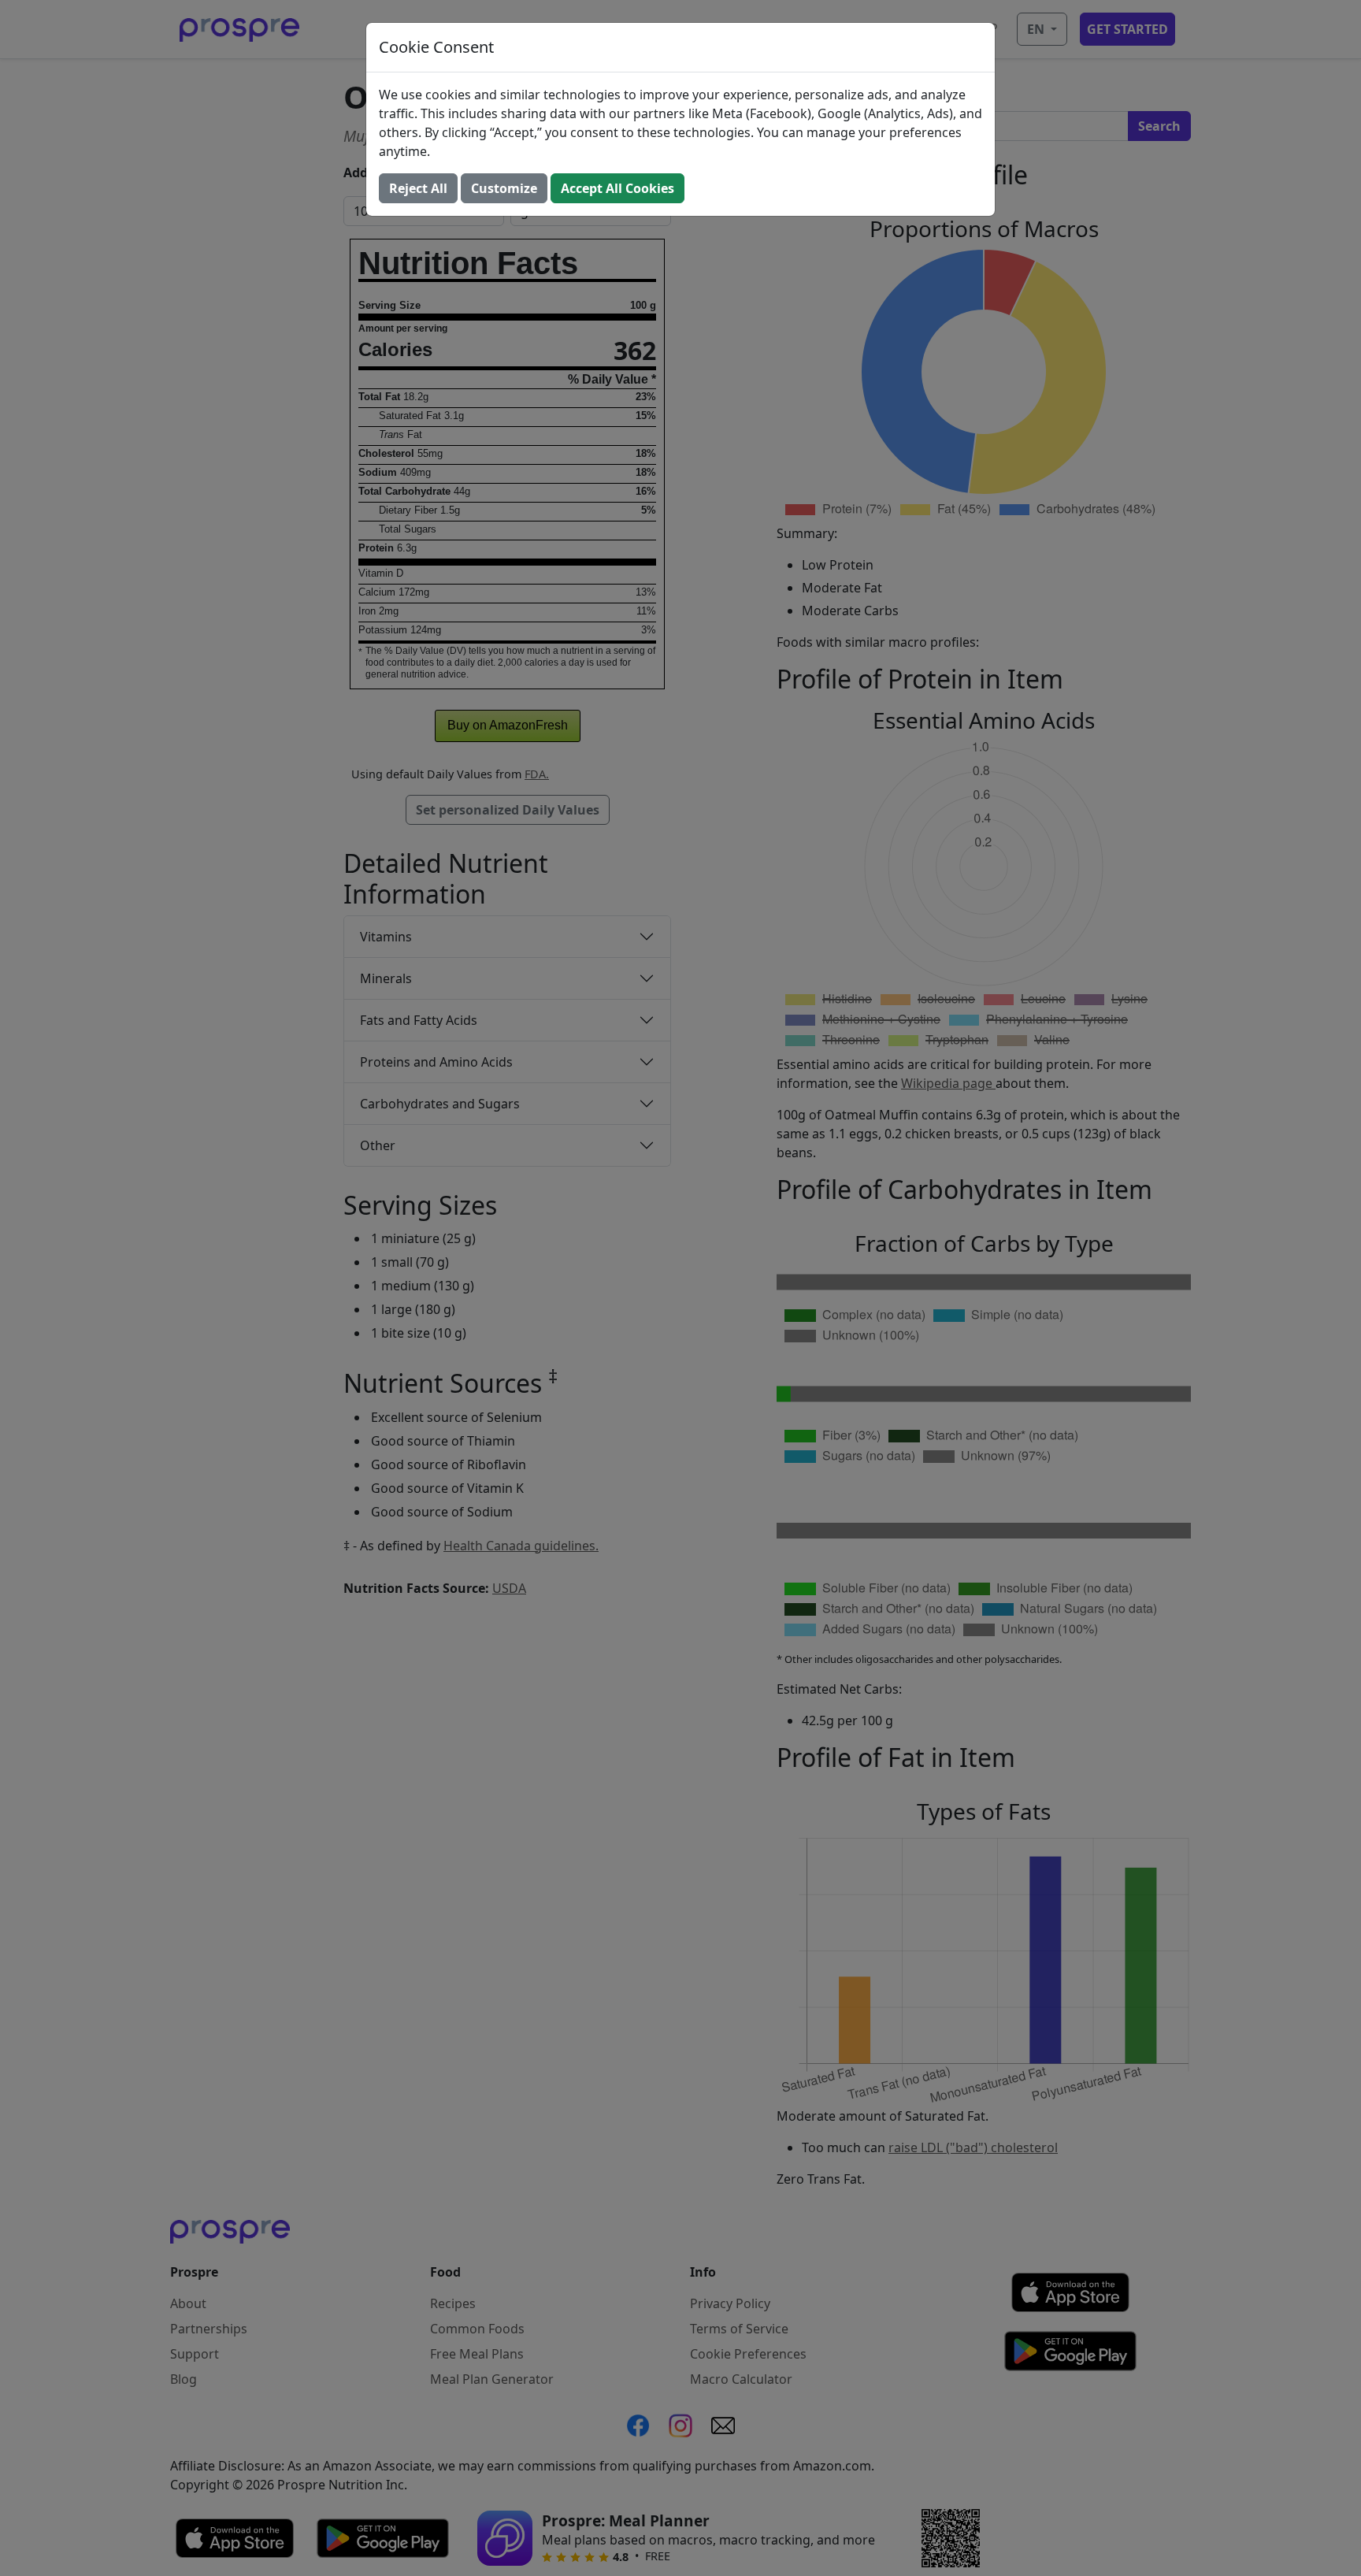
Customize (504, 188)
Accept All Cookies (617, 188)
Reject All (418, 188)
